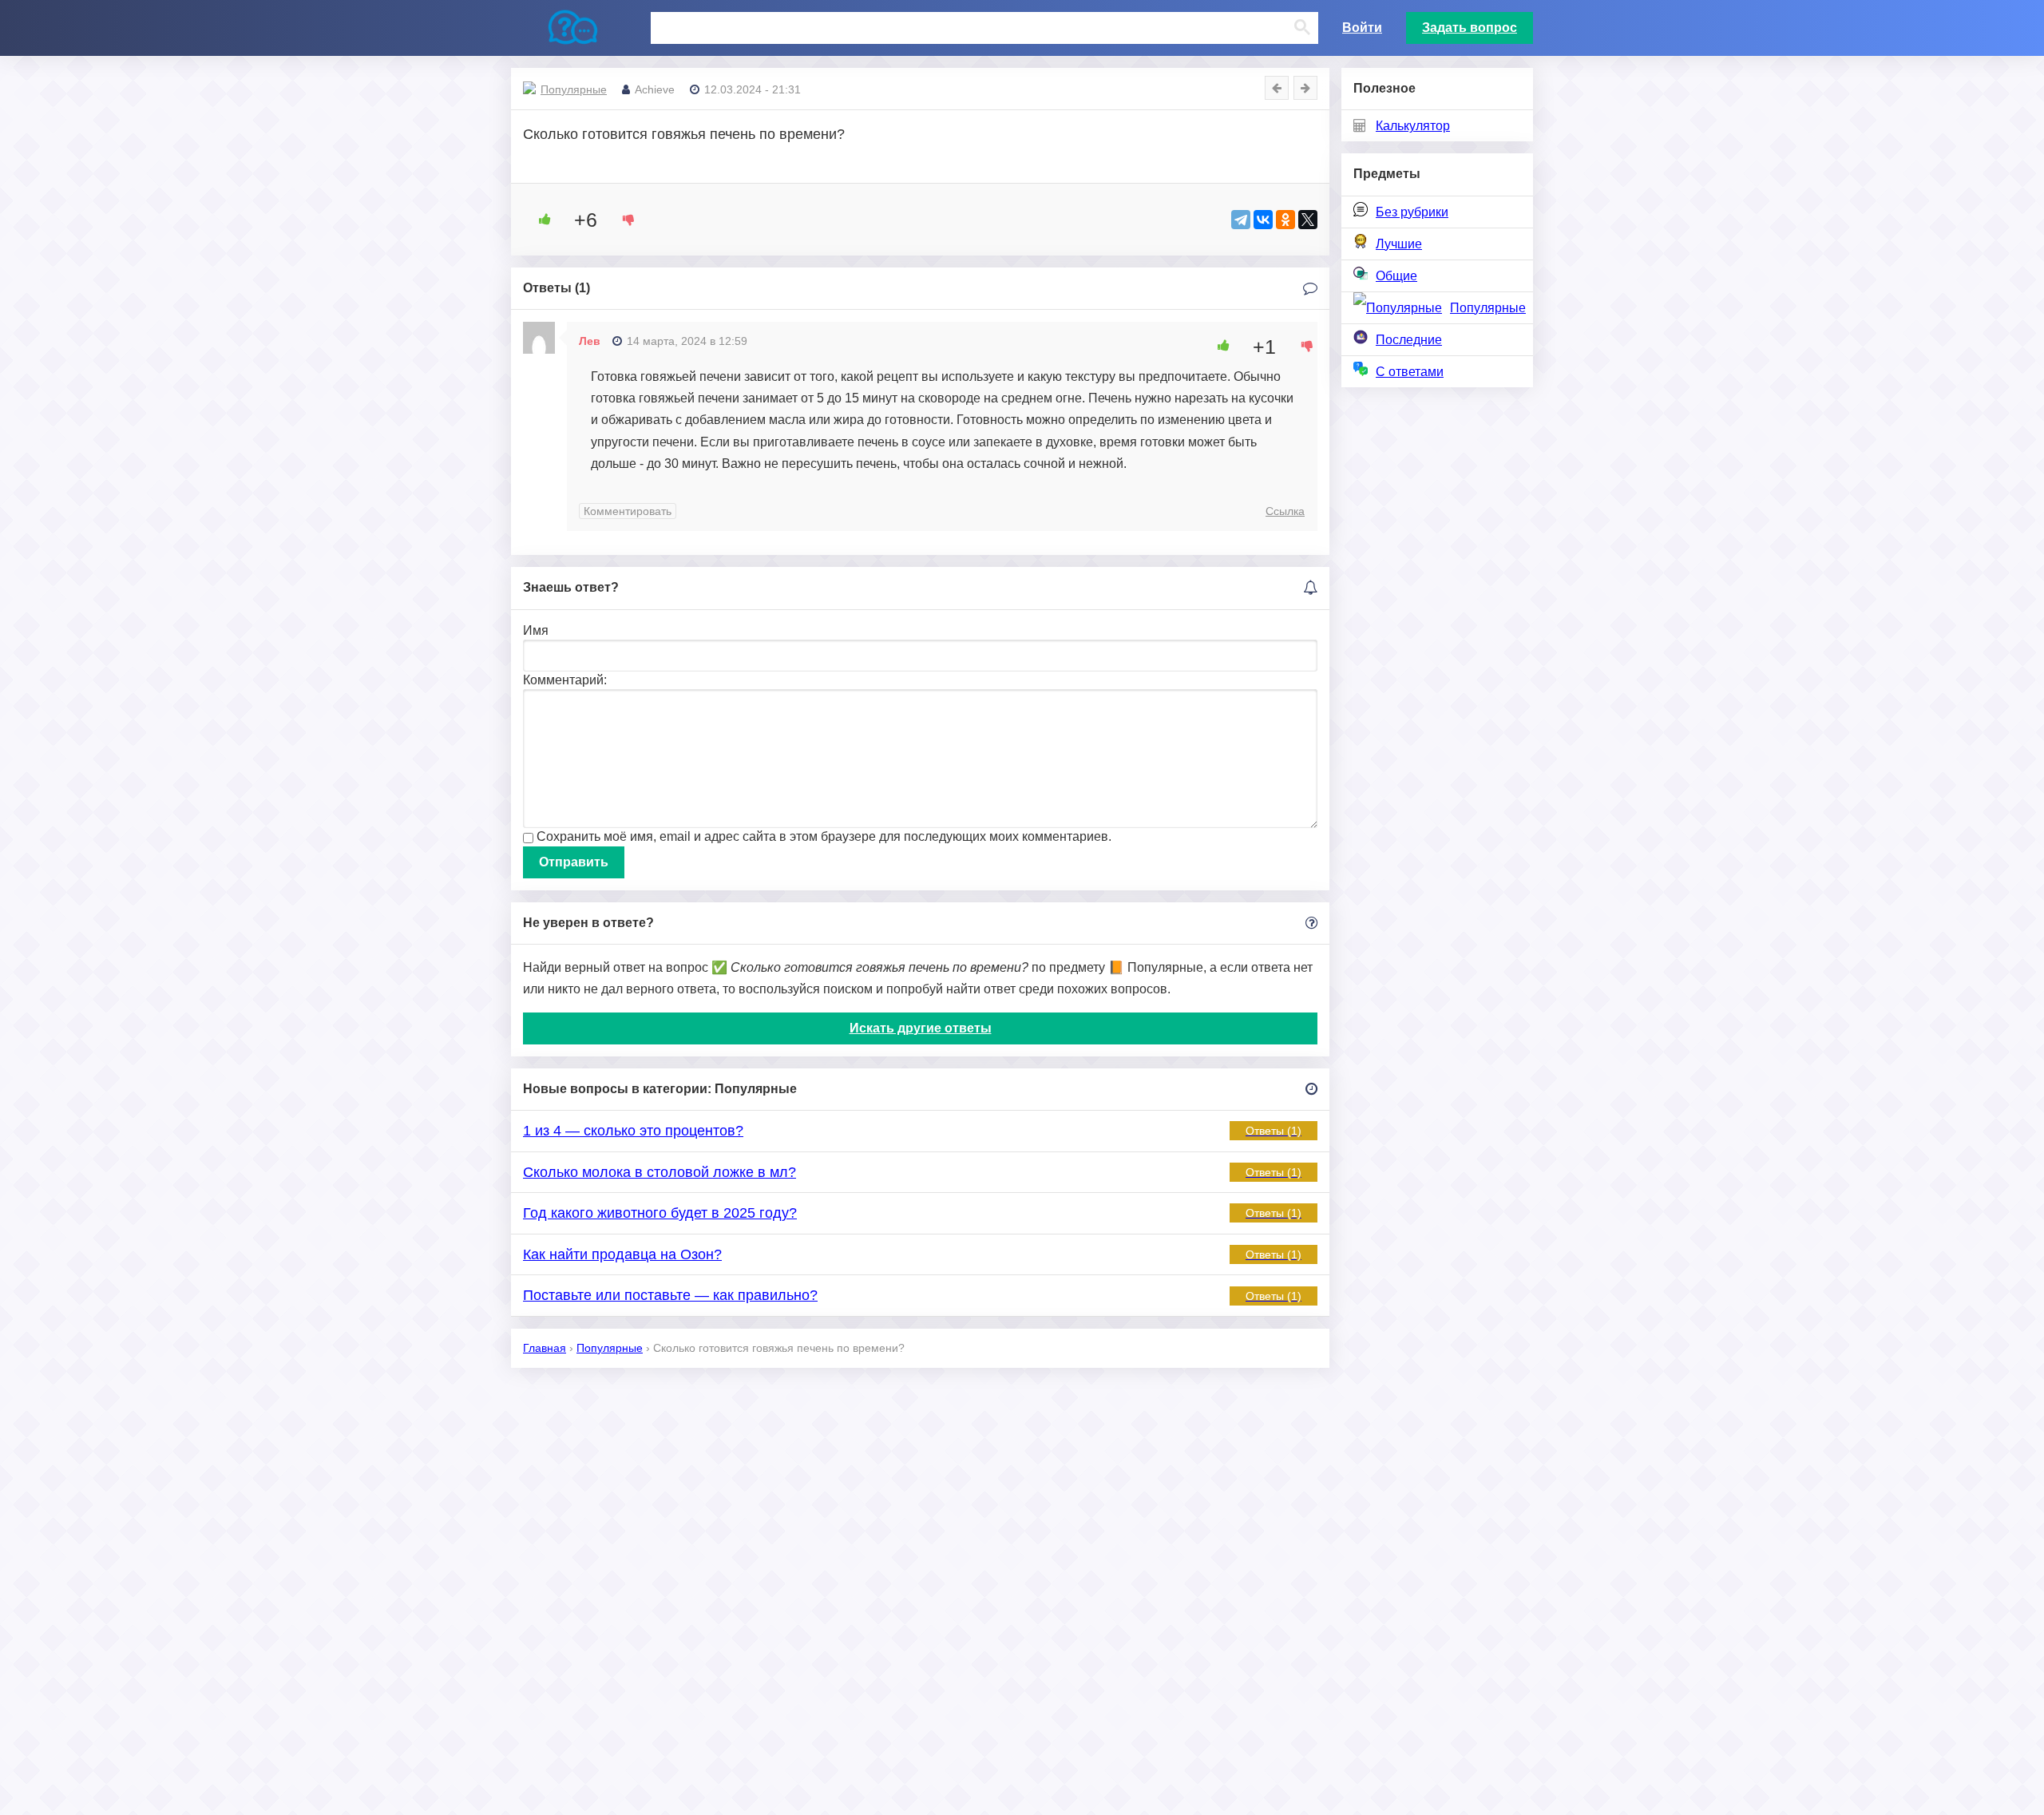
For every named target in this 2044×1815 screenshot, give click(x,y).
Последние (1409, 340)
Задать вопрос (1470, 28)
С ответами (1410, 372)
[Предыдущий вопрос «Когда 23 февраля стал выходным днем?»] (1277, 88)
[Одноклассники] (1285, 220)
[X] (1308, 220)
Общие (1396, 276)
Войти (1362, 28)
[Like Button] (539, 220)
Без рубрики (1412, 212)
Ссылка (1285, 511)
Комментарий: (565, 680)
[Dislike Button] (623, 220)
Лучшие (1399, 244)
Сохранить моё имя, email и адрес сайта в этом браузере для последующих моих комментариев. (824, 836)
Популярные (1488, 308)
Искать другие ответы (921, 1028)
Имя (536, 630)
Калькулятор (1413, 126)
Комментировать (628, 511)
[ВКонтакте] (1263, 220)
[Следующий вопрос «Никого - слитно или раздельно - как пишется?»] (1305, 88)
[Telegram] (1241, 220)
